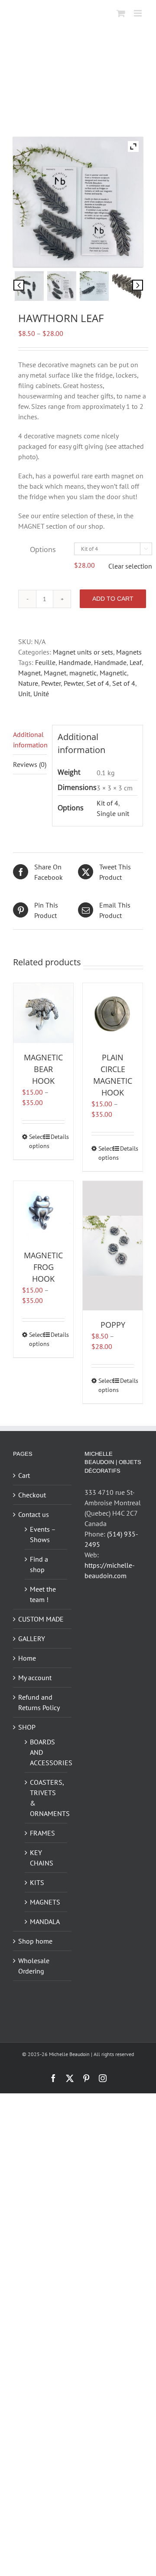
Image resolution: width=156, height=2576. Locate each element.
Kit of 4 (107, 803)
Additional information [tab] (30, 740)
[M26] (94, 286)
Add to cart (113, 599)
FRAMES (42, 1833)
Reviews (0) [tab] (30, 764)
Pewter (51, 683)
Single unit (113, 813)
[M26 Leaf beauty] (29, 286)
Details (58, 1137)
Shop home (35, 1941)
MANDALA (45, 1921)
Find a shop (39, 1564)
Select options (36, 1141)
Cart (24, 1475)
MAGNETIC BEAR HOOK (43, 1069)
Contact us (34, 1514)
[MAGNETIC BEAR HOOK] (43, 1013)
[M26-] (127, 286)
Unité (41, 694)
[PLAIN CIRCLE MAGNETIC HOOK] (113, 1013)
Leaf (136, 662)
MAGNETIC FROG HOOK (43, 1267)
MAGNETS (45, 1902)
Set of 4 (98, 683)
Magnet (29, 673)
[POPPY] (113, 1246)
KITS (37, 1882)
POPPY (113, 1325)
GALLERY (32, 1638)
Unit (24, 694)
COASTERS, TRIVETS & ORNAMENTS (46, 1798)
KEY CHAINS (42, 1858)
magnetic (83, 673)
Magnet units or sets (83, 652)
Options (43, 549)
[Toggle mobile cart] (121, 13)
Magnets (129, 652)
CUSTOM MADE (41, 1619)
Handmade (75, 662)
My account (35, 1678)
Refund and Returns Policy (39, 1702)
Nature (28, 683)
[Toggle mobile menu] (138, 13)
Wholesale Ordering (34, 1966)
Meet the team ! (43, 1594)
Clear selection (130, 566)
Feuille (45, 662)
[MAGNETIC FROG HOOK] (43, 1211)
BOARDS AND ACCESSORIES (46, 1752)
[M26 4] (62, 286)
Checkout (32, 1495)
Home (27, 1658)
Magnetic (113, 673)
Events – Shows (43, 1534)
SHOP (27, 1727)
